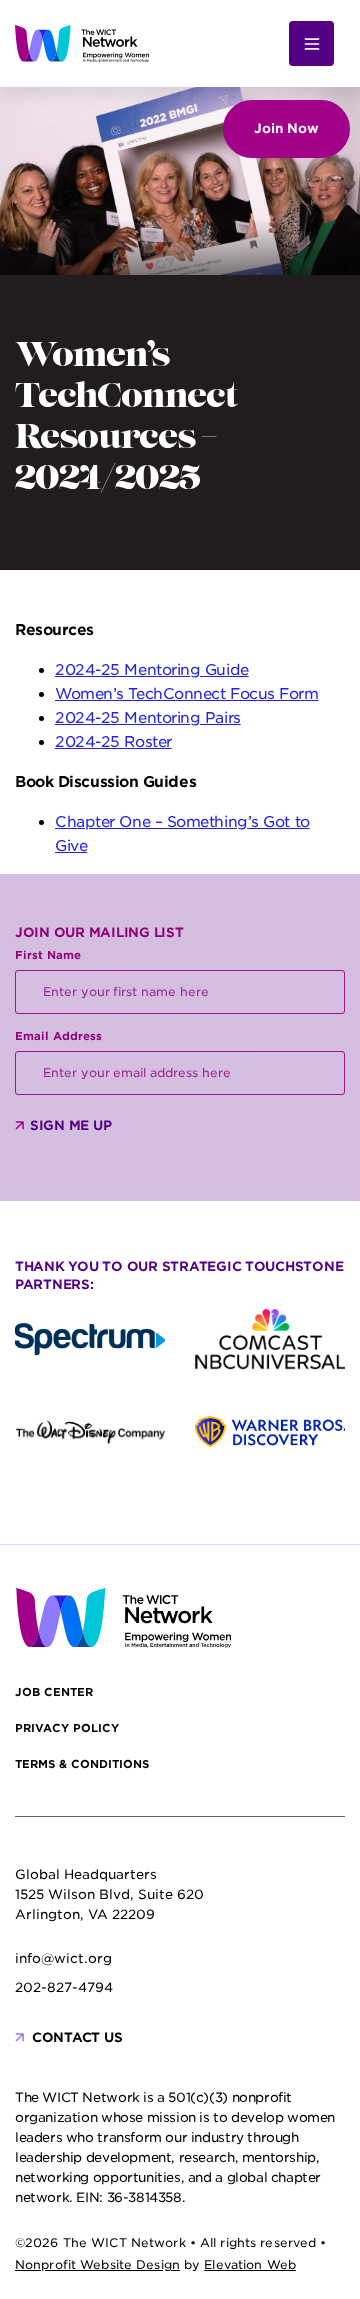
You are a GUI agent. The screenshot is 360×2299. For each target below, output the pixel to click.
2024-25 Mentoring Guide (152, 670)
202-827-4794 (64, 1987)
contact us (77, 2037)
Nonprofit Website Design (97, 2264)
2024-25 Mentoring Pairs (148, 718)
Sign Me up (70, 1125)
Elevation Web (250, 2264)
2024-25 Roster (113, 742)
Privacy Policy (67, 1728)
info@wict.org (63, 1958)
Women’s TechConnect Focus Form (187, 694)
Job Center (54, 1692)
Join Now (286, 128)
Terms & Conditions (82, 1764)
